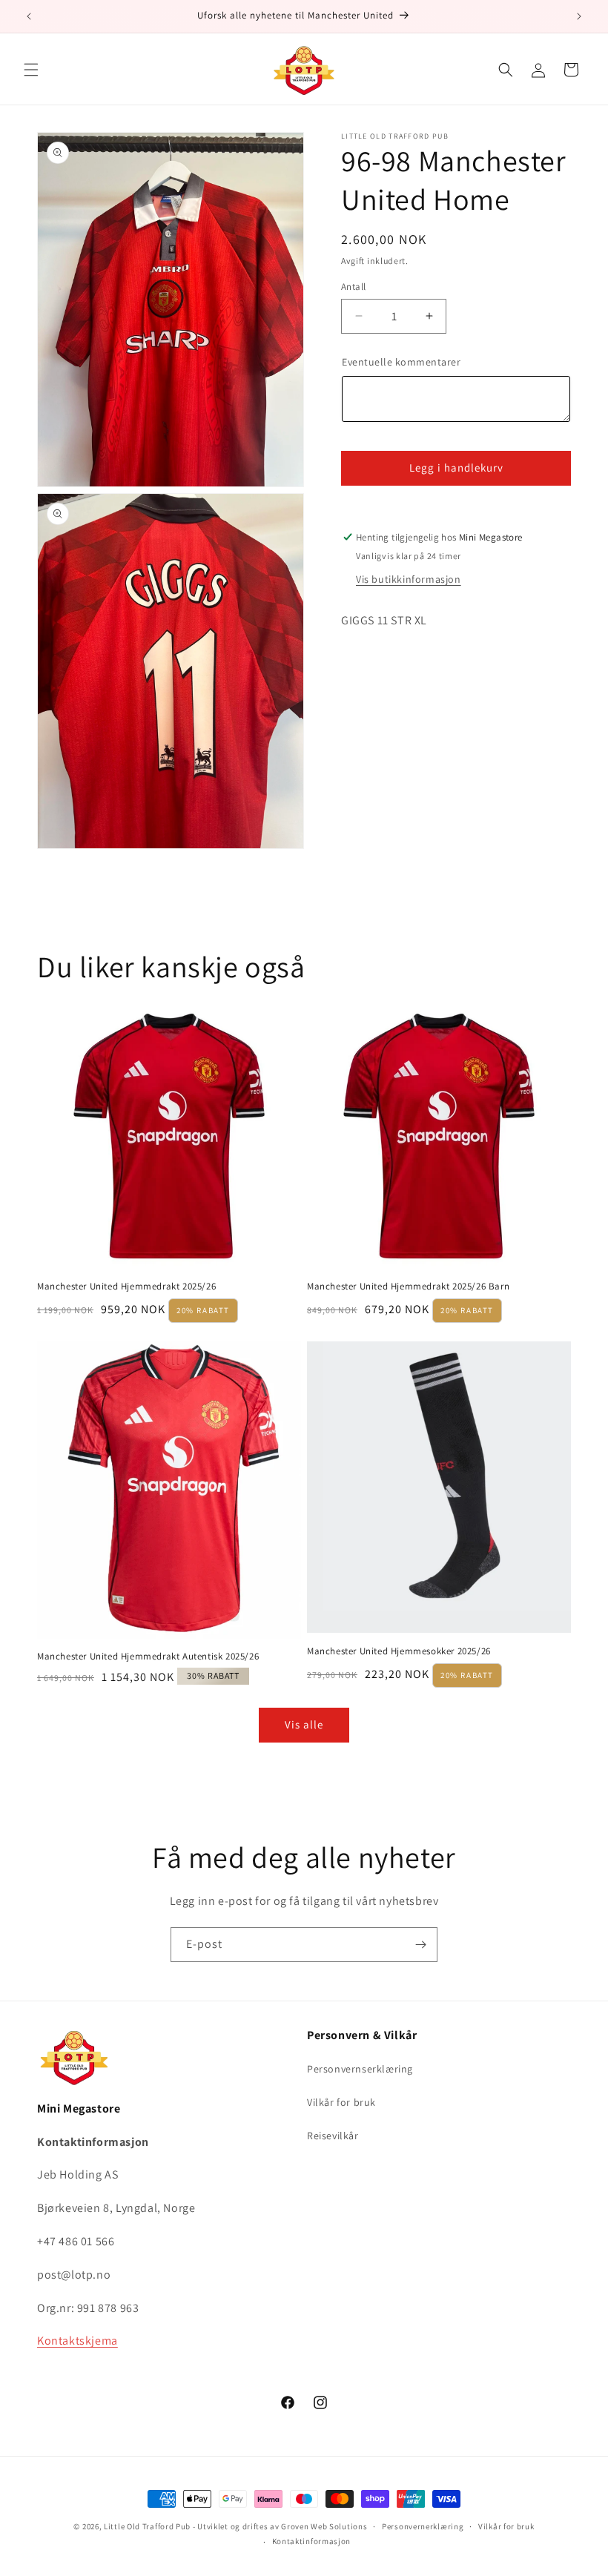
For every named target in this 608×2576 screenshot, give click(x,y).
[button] (31, 70)
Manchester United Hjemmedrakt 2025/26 (126, 1287)
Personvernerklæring (423, 2526)
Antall (353, 287)
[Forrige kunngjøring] (29, 16)
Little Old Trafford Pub (147, 2526)
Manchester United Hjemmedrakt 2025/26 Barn (408, 1287)
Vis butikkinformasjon (409, 579)
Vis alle (304, 1724)
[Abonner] (420, 1945)
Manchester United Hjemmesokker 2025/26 (399, 1651)
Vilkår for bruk (341, 2102)
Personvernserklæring (360, 2069)
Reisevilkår (333, 2136)
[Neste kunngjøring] (579, 16)
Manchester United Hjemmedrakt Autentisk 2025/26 (148, 1657)
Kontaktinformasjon (312, 2541)
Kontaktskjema (77, 2341)
